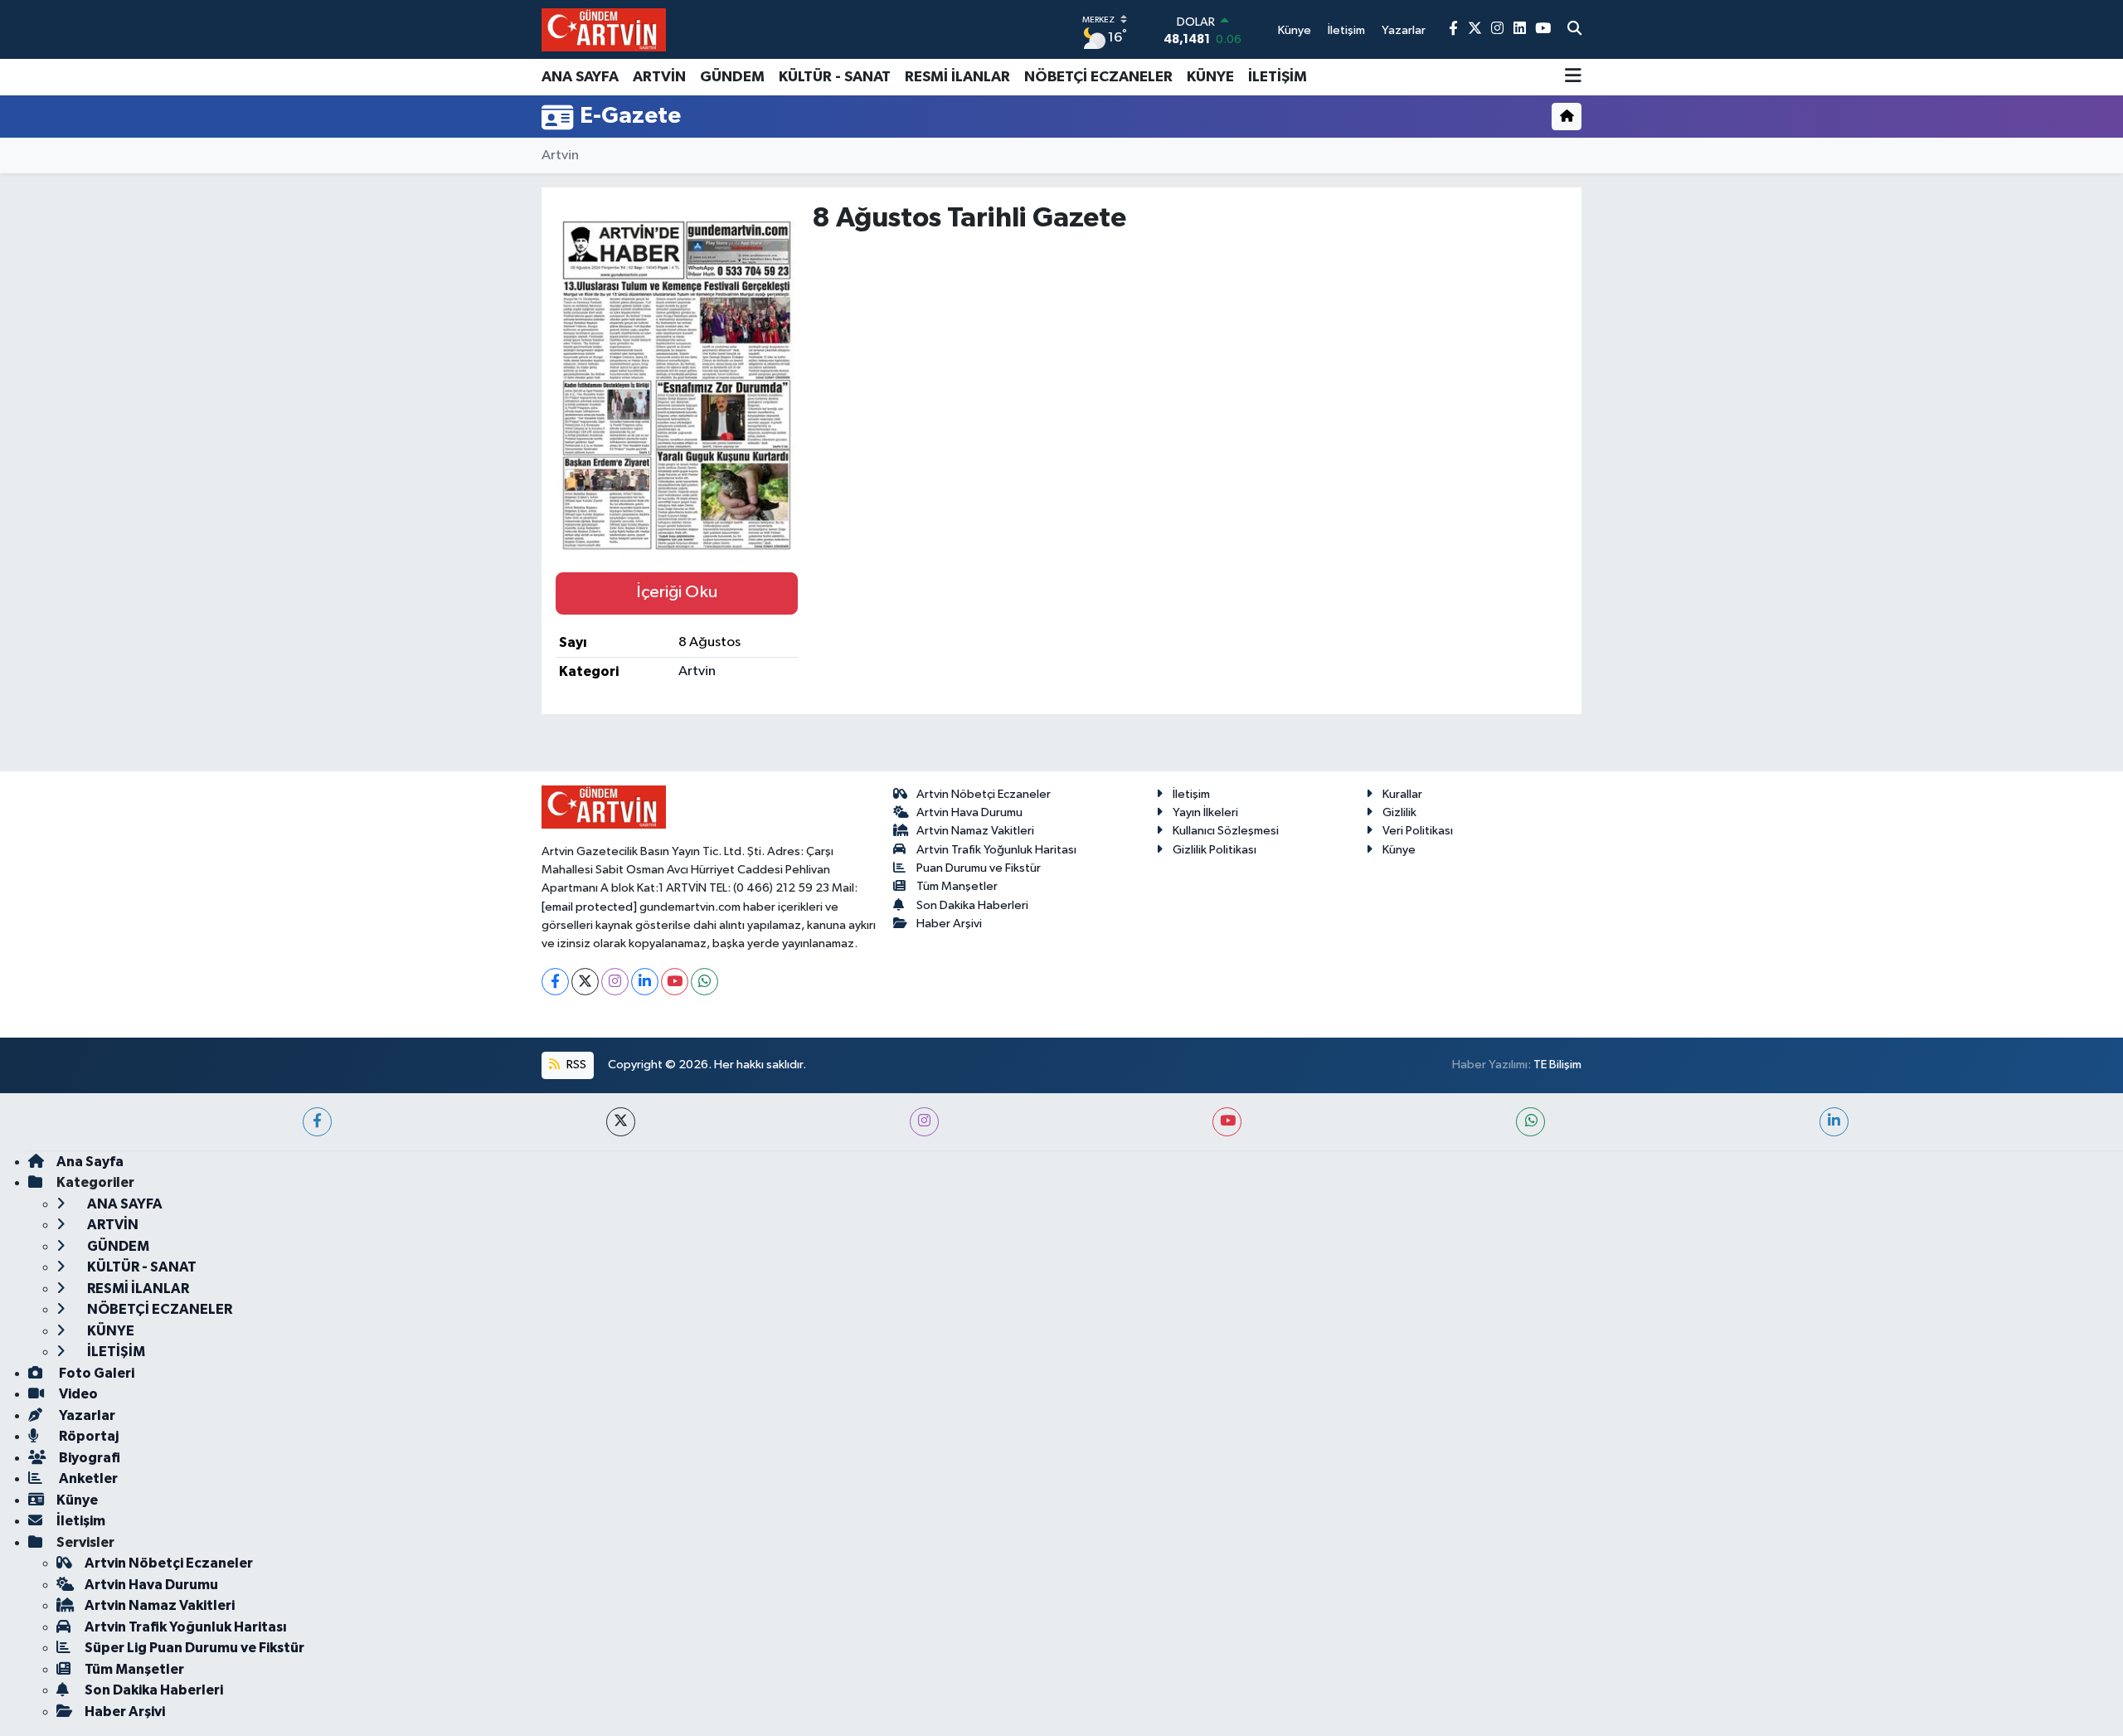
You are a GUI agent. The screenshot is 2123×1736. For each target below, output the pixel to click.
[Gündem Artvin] (604, 29)
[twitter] (621, 1122)
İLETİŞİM (1278, 77)
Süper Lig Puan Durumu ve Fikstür (194, 1648)
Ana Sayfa (90, 1162)
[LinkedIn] (645, 982)
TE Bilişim (1557, 1065)
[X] (585, 982)
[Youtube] (675, 982)
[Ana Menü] (1573, 77)
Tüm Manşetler (957, 886)
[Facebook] (555, 982)
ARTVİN (659, 77)
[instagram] (924, 1122)
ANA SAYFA (580, 77)
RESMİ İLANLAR (957, 77)
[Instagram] (615, 982)
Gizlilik (1399, 812)
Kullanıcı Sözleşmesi (1226, 831)
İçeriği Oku (677, 592)
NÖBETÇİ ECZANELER (1098, 77)
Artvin (560, 156)
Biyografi (88, 1458)
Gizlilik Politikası (1215, 850)
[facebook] (317, 1122)
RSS (575, 1065)
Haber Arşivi (949, 924)
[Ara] (1574, 30)
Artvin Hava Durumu (969, 812)
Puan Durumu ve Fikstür (979, 868)
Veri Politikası (1418, 831)
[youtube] (1227, 1122)
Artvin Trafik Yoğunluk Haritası (996, 850)
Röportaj (87, 1436)
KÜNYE (1210, 77)
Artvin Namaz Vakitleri (975, 831)
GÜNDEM (732, 77)
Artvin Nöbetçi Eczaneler (984, 794)
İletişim (1191, 794)
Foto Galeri (95, 1373)
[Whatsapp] (704, 982)
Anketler (87, 1478)
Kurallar (1402, 794)
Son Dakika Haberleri (972, 905)
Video (77, 1394)
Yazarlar (86, 1415)
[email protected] (589, 907)
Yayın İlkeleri (1205, 812)
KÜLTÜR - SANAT (835, 77)
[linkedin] (1834, 1122)
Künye (1399, 850)
